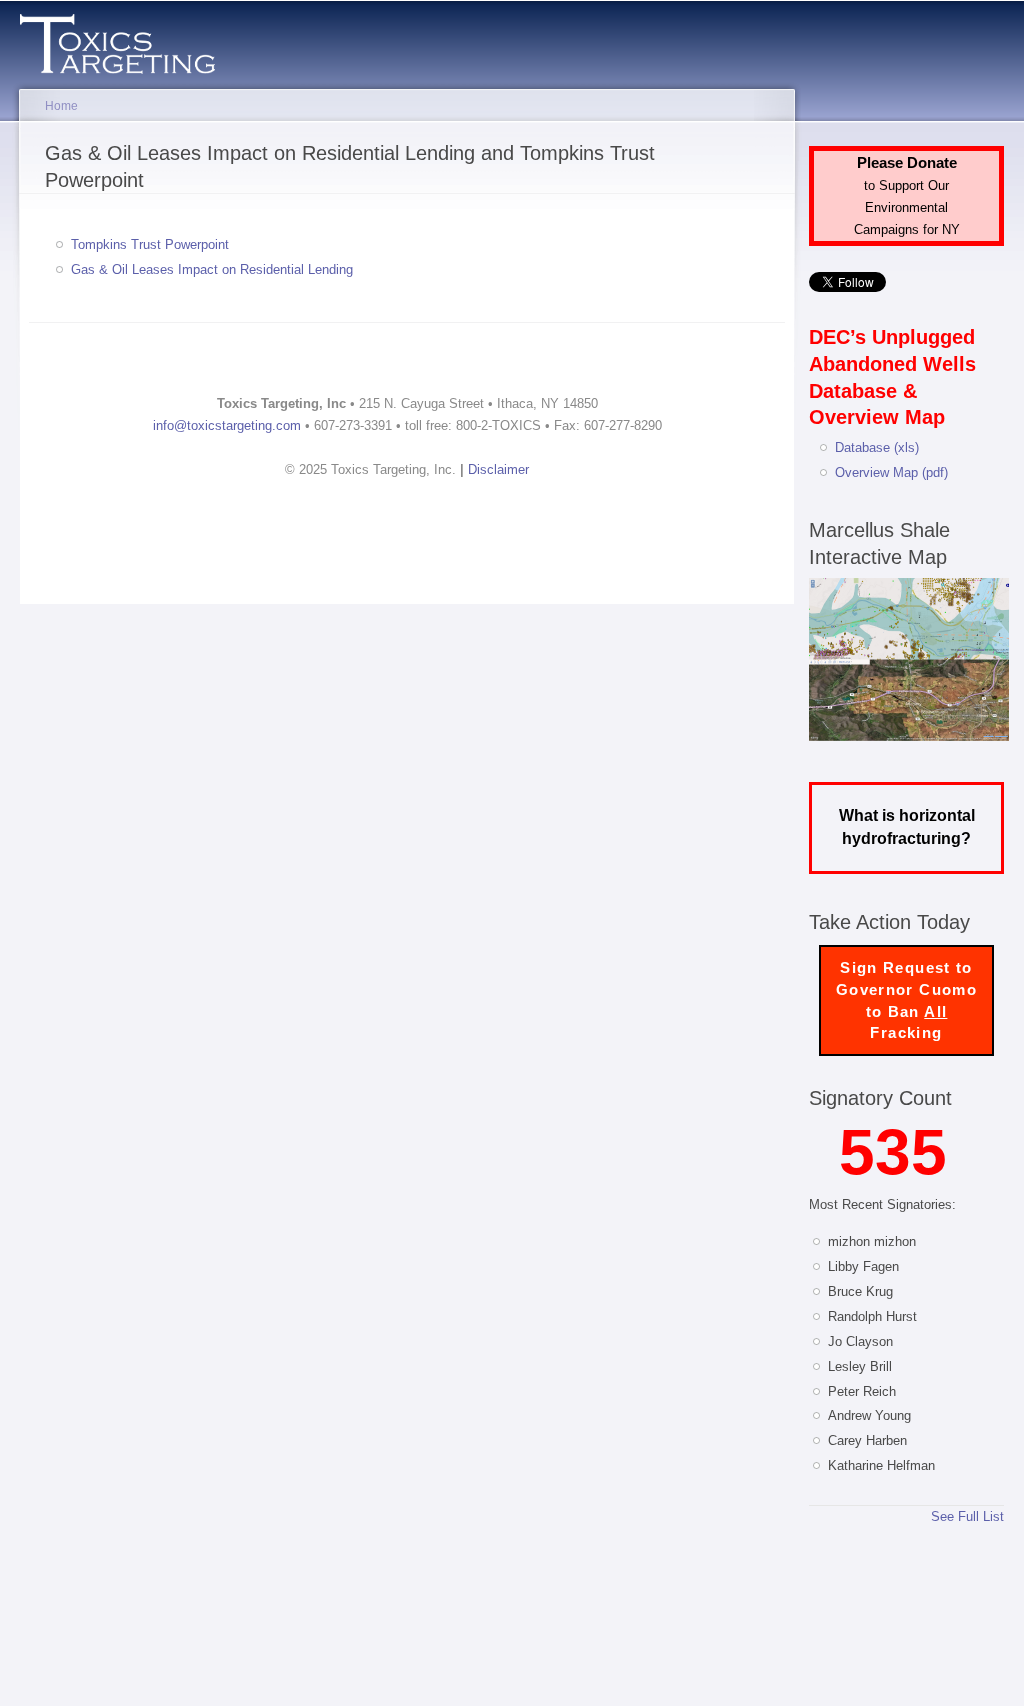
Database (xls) (877, 447)
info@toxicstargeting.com (227, 425)
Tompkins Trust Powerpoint (150, 244)
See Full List (967, 1516)
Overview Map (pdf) (891, 472)
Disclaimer (498, 469)
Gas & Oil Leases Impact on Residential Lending (212, 269)
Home (61, 105)
